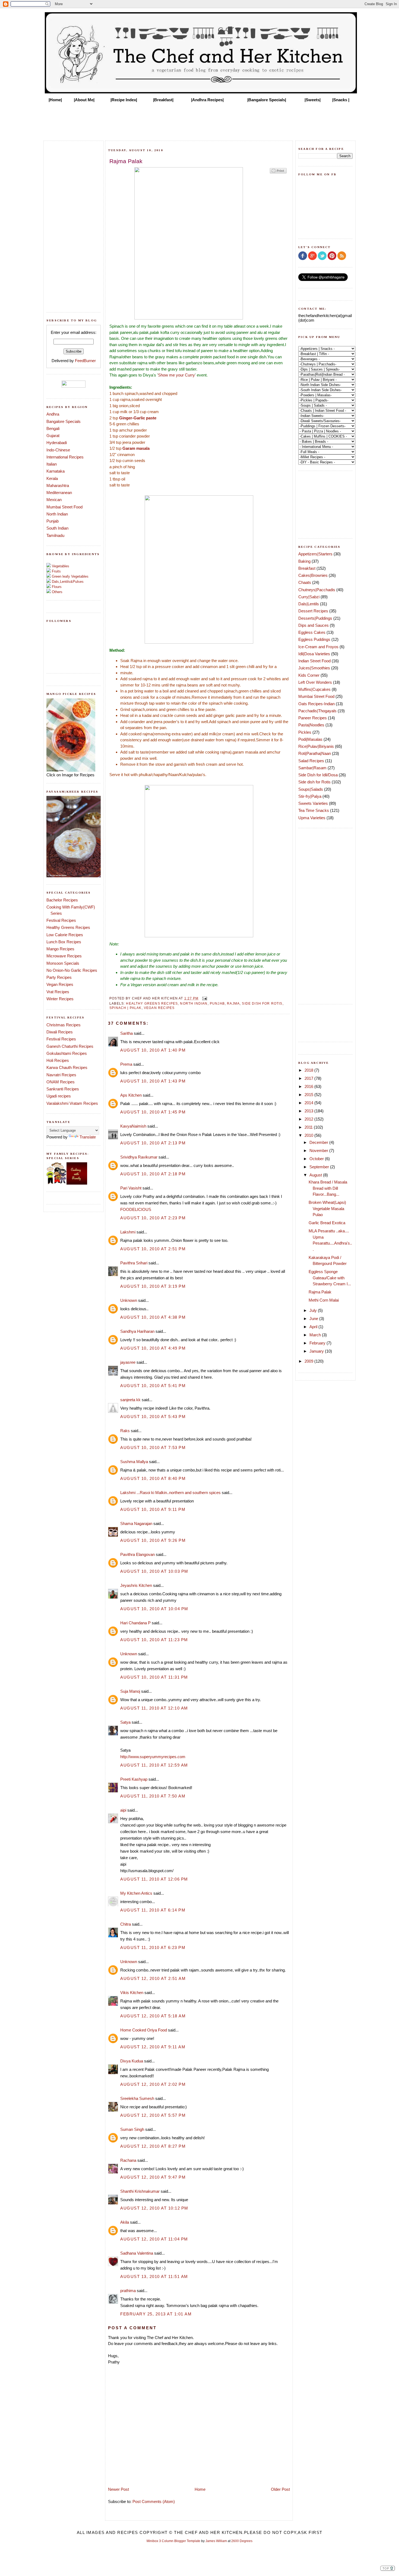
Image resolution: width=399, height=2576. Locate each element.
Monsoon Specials (63, 963)
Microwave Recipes (64, 956)
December (319, 1142)
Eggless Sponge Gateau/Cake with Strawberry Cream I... (330, 1278)
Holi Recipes (58, 1060)
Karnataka (56, 471)
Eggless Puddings (314, 639)
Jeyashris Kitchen (136, 1585)
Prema (126, 1064)
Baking (304, 561)
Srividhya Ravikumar (139, 1157)
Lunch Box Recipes (64, 942)
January (317, 1351)
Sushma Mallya (134, 1462)
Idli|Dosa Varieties (314, 654)
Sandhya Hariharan (137, 1331)
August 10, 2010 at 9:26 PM (153, 1540)
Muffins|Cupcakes (314, 689)
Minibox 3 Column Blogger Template (173, 2541)
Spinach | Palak (126, 1008)
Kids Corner (309, 675)
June (314, 1319)
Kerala (52, 478)
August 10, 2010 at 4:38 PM (153, 1317)
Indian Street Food (314, 661)
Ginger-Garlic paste (138, 418)
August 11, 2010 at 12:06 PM (154, 1879)
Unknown (129, 1300)
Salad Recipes (311, 761)
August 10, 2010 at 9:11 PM (153, 1509)
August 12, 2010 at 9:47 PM (153, 2177)
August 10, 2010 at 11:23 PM (154, 1640)
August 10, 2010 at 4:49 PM (153, 1348)
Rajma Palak (320, 1292)
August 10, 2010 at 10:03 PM (154, 1571)
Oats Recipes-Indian (316, 704)
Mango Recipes (60, 949)
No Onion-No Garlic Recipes (72, 970)
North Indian (57, 514)
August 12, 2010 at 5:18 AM (153, 2016)
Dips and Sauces (313, 625)
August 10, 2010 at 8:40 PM (153, 1478)
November (319, 1151)
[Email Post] (204, 998)
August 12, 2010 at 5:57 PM (153, 2115)
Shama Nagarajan (136, 1523)
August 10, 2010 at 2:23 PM (153, 1218)
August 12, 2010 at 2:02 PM (153, 2084)
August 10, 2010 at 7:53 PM (153, 1447)
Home (200, 2489)
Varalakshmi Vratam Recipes (72, 1103)
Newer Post (118, 2489)
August (316, 1175)
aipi (123, 1810)
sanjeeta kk (130, 1400)
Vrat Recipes (58, 992)
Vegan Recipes (60, 984)
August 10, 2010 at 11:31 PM (154, 1677)
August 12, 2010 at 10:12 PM (154, 2208)
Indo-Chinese (58, 450)
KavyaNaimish (133, 1126)
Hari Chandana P (135, 1623)
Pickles (305, 732)
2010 (309, 1135)
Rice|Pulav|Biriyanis (316, 746)
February (318, 1343)
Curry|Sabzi (309, 597)
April (314, 1327)
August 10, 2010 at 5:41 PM (153, 1386)
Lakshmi (128, 1232)
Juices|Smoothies (314, 668)
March (316, 1335)
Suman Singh (132, 2129)
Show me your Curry (176, 375)
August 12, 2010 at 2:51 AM (153, 1978)
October (317, 1159)
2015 (309, 1095)
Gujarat (53, 436)
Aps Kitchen (131, 1095)
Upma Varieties (312, 818)
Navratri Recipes (61, 1075)
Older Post (280, 2489)
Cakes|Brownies (313, 575)
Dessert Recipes (313, 611)
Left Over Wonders (315, 682)
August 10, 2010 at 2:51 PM (153, 1249)
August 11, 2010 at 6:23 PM (153, 1947)
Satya (125, 1722)
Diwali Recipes (60, 1032)
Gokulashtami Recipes (67, 1053)
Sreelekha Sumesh (137, 2098)
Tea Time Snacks (314, 810)
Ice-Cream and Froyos (318, 647)
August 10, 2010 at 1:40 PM (153, 1050)
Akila (125, 2222)
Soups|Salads (311, 789)
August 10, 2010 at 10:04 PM (154, 1609)
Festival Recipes (61, 920)
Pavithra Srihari (134, 1263)
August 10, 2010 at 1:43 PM (153, 1081)
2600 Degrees (242, 2541)
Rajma (233, 1003)
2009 (309, 1361)
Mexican (54, 500)
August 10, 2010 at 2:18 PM (153, 1174)
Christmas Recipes (64, 1025)
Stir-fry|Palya (310, 796)
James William (216, 2541)
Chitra (126, 1924)
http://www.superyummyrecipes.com (153, 1757)
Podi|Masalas (310, 739)
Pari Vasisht (131, 1188)
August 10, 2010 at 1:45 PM (153, 1112)
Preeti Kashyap (134, 1779)
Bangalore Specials (64, 421)
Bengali (53, 428)
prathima (128, 2291)
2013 (309, 1111)
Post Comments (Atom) (154, 2501)
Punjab (53, 521)
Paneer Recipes (313, 718)
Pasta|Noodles (311, 725)
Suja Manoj (130, 1691)
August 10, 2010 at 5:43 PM (153, 1417)
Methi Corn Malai (324, 1300)
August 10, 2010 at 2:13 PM (153, 1143)
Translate (88, 1137)
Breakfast (307, 568)
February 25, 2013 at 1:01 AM (156, 2314)
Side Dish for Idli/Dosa (318, 775)
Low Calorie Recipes (65, 935)
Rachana (128, 2160)
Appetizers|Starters (315, 554)
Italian (52, 464)
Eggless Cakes (312, 632)
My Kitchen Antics (136, 1893)
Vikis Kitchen (132, 1993)
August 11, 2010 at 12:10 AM (154, 1708)
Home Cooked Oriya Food (144, 2030)
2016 (309, 1086)
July (314, 1310)
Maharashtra (58, 485)
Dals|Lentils (309, 604)
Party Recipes (59, 977)
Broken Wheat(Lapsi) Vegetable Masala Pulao (327, 1208)
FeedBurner (85, 361)
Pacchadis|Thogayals (317, 711)
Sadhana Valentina (137, 2253)
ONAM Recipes (61, 1082)
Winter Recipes (60, 999)
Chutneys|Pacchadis (317, 590)
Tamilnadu (55, 535)
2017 (309, 1078)
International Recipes (65, 457)
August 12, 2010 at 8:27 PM (153, 2146)
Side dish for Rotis (262, 1003)
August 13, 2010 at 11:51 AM (154, 2276)
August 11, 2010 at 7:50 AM (153, 1796)
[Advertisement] (199, 120)
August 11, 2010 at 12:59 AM (154, 1765)
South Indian (57, 528)
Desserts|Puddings (315, 618)
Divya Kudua (132, 2061)
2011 (309, 1127)
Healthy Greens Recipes (68, 927)
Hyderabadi (57, 443)
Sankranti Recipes (63, 1089)
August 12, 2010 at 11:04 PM (154, 2239)
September (320, 1167)
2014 (309, 1103)
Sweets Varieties (313, 803)
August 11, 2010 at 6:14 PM (153, 1910)
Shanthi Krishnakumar (140, 2191)
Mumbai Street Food (64, 507)
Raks (125, 1431)
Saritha (126, 1033)
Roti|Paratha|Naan (315, 753)
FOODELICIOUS (136, 1209)
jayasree (128, 1362)
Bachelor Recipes (62, 900)
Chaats (305, 582)
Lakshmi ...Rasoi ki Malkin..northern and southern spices (170, 1493)
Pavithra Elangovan (137, 1554)
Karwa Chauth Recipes (67, 1067)
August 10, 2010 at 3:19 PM (153, 1286)
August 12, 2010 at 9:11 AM (153, 2047)
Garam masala (136, 448)
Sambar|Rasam (312, 768)
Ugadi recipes (59, 1096)
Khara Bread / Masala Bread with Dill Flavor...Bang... (328, 1188)
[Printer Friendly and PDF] (278, 173)
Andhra (53, 414)
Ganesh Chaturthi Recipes (70, 1046)
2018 (309, 1070)
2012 (309, 1119)
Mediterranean (59, 493)
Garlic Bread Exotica (327, 1223)
